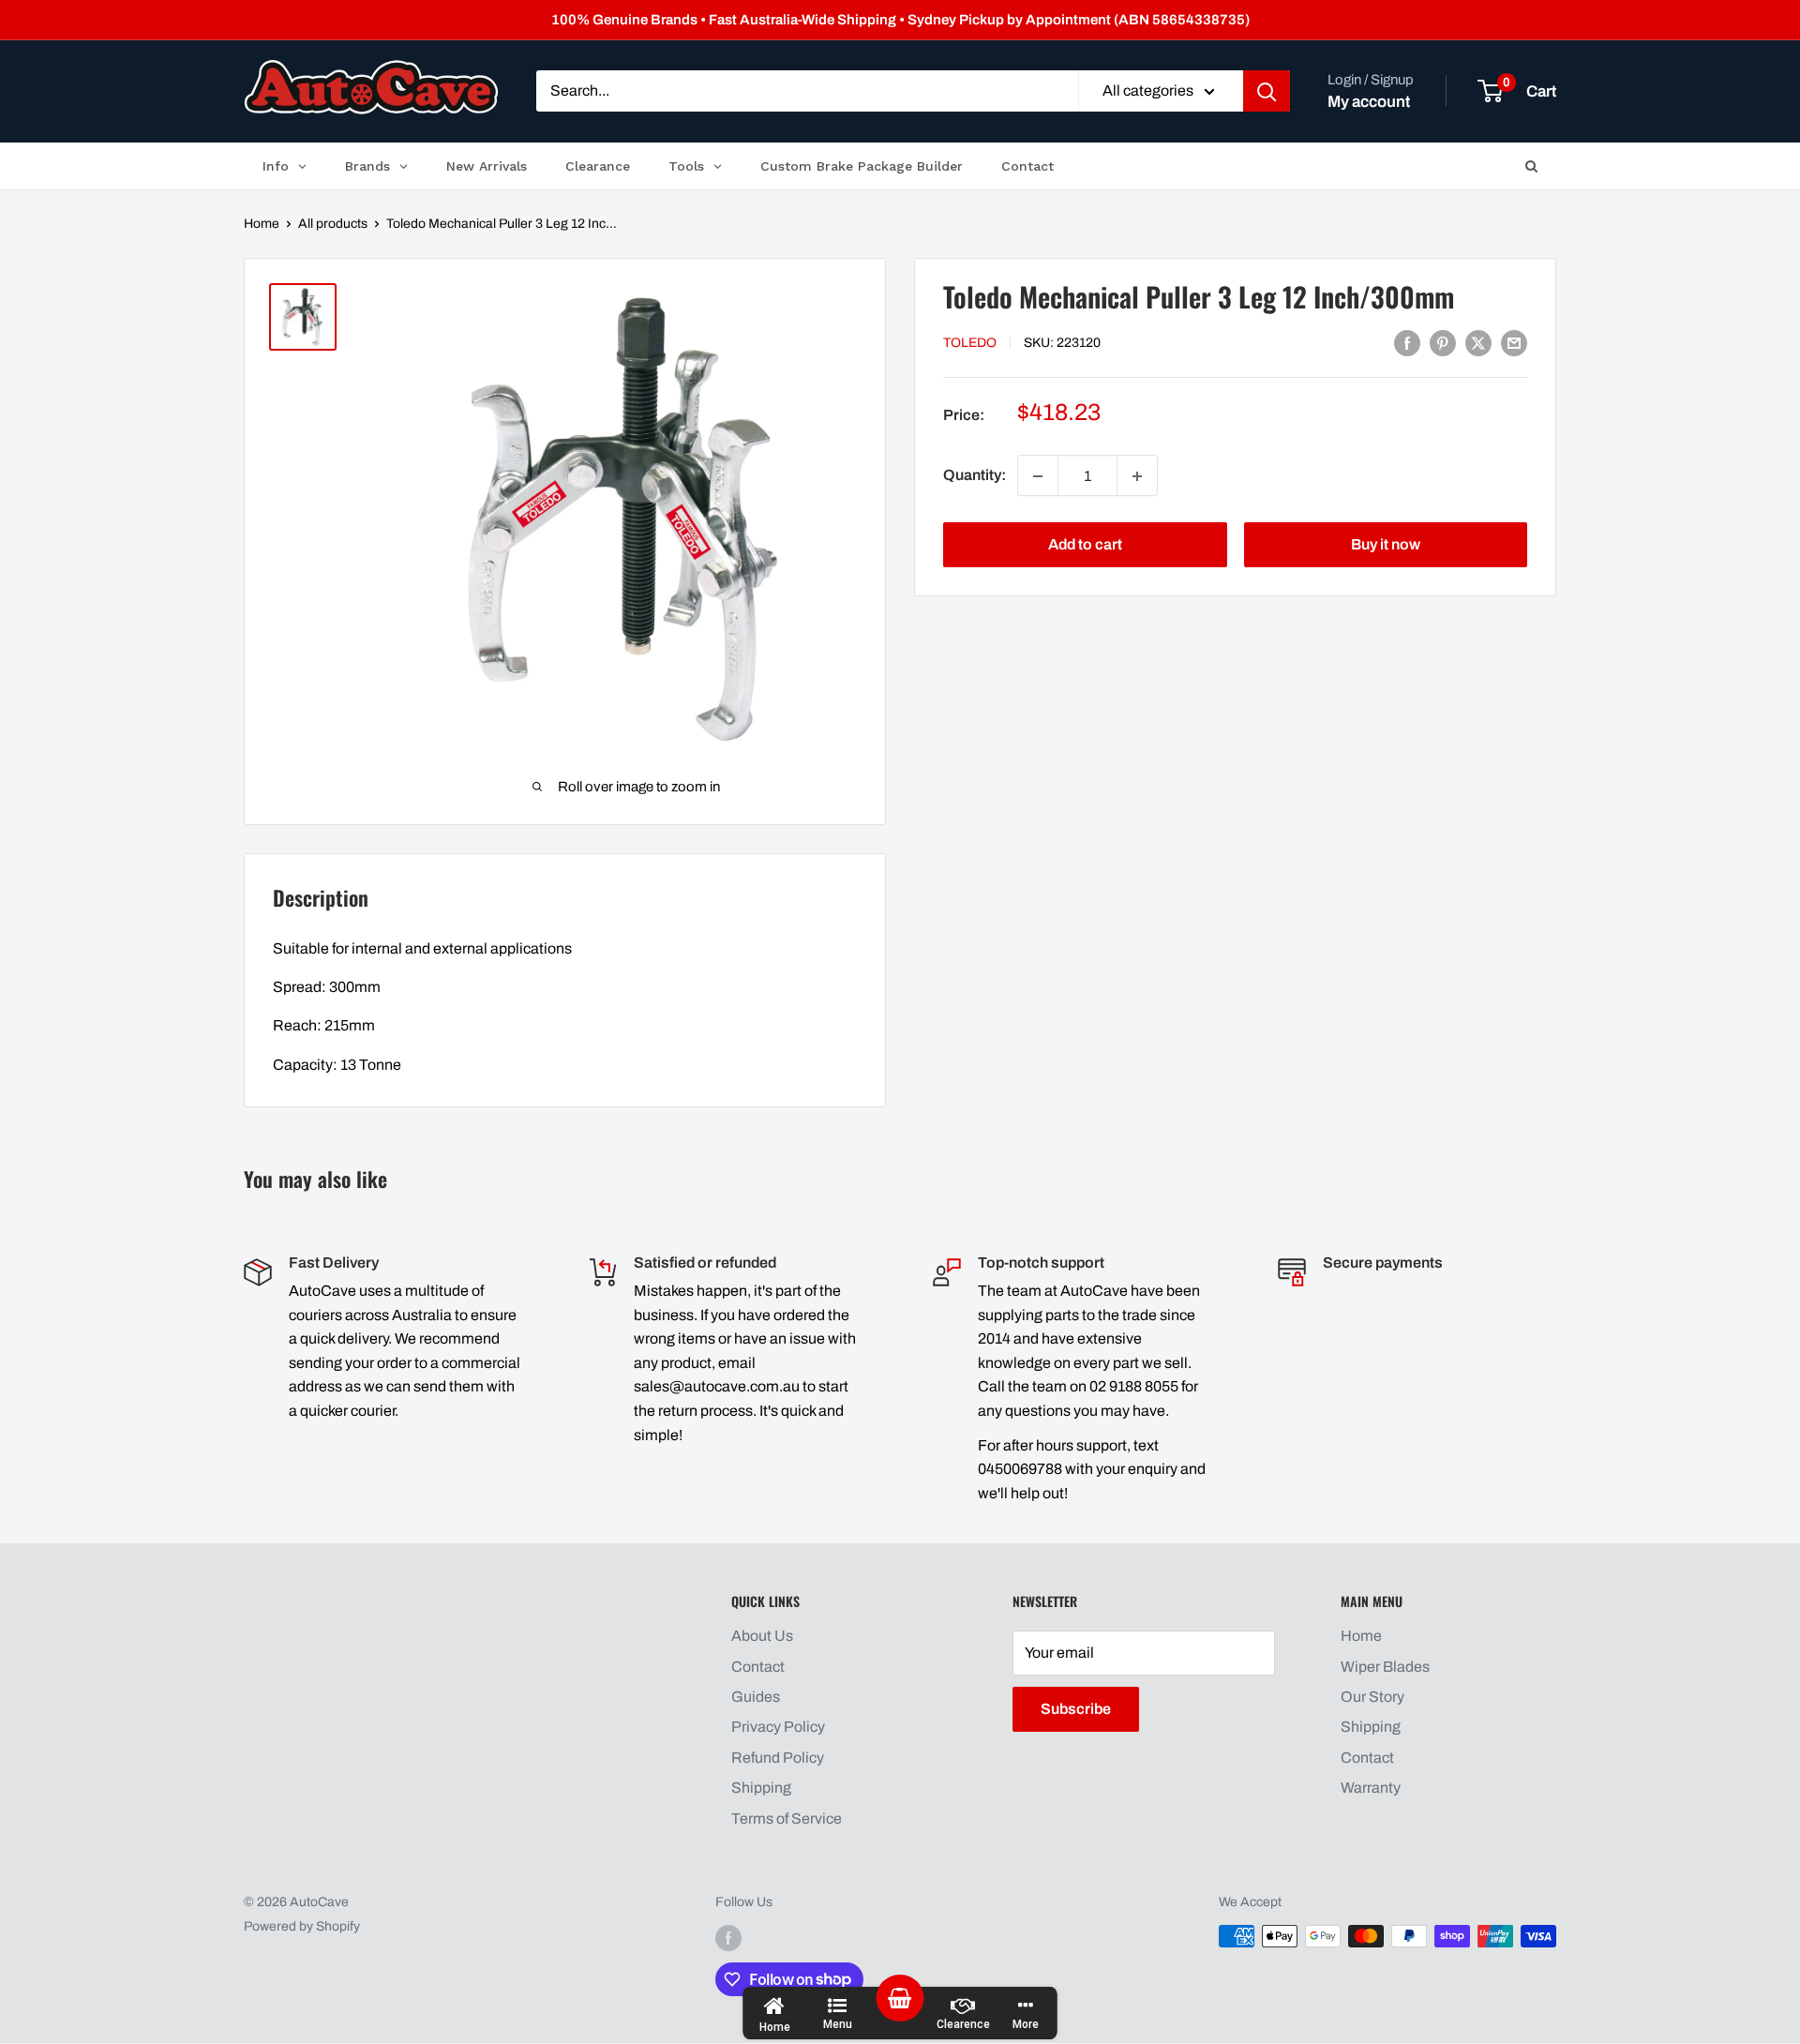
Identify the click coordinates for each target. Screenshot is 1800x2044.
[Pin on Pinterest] (1443, 342)
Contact (758, 1667)
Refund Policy (778, 1758)
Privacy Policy (778, 1727)
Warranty (1371, 1788)
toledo (970, 344)
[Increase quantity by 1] (1137, 476)
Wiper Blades (1385, 1667)
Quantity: (975, 476)
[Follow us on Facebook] (728, 1938)
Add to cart (1085, 545)
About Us (762, 1636)
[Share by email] (1514, 342)
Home (262, 224)
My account (1369, 102)
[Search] (1267, 92)
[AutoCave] (371, 87)
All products (333, 224)
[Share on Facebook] (1407, 342)
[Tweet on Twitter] (1478, 342)
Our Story (1372, 1697)
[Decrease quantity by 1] (1038, 476)
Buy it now (1386, 545)
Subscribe (1076, 1709)
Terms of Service (787, 1819)
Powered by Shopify (302, 1926)
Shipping (761, 1788)
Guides (756, 1697)
